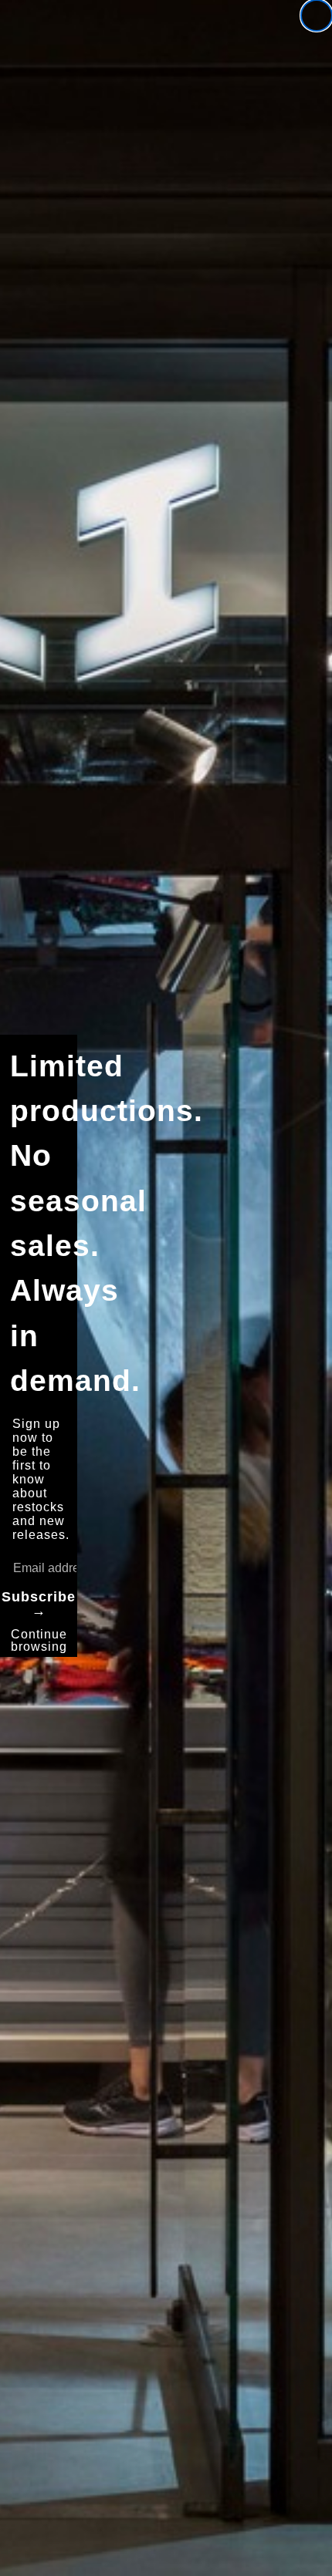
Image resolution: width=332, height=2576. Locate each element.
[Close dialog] (317, 15)
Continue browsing (39, 1640)
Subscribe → (39, 1604)
